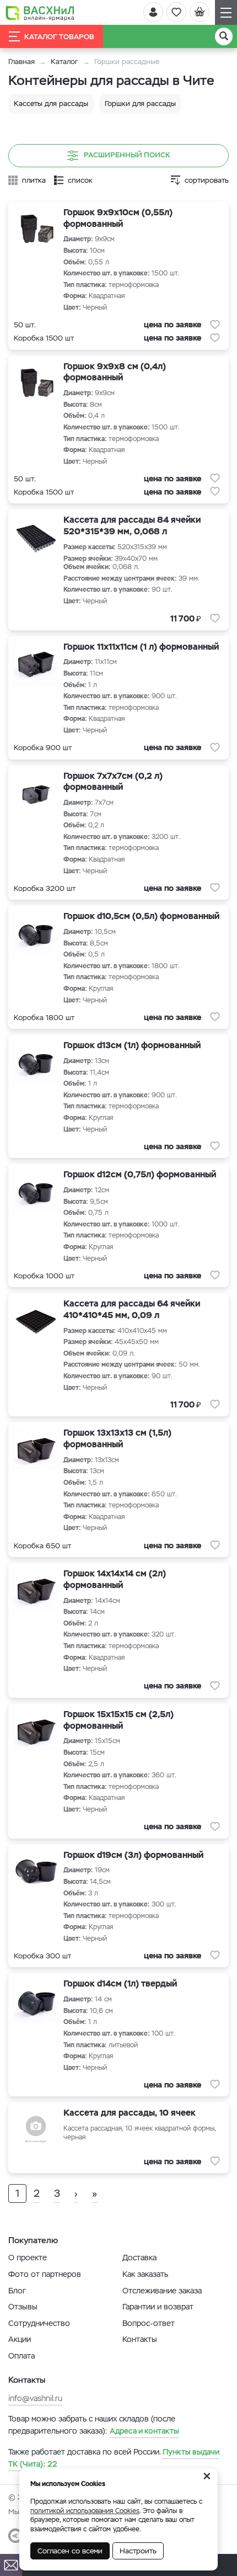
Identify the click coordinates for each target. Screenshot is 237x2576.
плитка (34, 180)
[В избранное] (215, 325)
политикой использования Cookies (85, 2511)
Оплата (21, 2356)
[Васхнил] (40, 13)
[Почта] (11, 2565)
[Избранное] (176, 12)
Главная (21, 62)
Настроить (138, 2551)
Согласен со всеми (70, 2551)
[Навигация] (226, 12)
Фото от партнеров (45, 2274)
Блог (17, 2291)
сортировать (207, 180)
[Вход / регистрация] (153, 12)
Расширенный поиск (127, 155)
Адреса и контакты (144, 2431)
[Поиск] (224, 36)
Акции (20, 2339)
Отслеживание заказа (162, 2291)
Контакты (140, 2339)
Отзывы (23, 2307)
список (80, 180)
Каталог (64, 62)
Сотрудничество (39, 2323)
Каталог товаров (59, 37)
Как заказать (145, 2274)
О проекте (28, 2258)
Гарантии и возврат (158, 2307)
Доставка (139, 2258)
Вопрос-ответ (149, 2323)
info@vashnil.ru (35, 2398)
